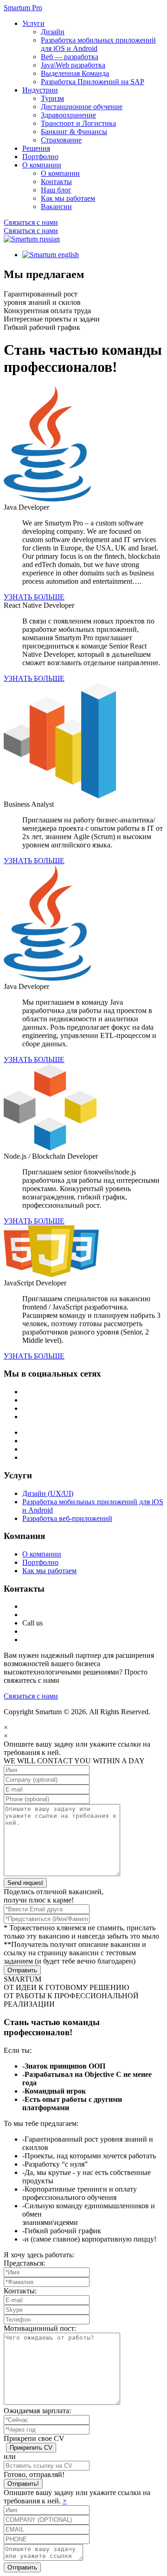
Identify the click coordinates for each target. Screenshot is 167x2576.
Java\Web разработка (73, 65)
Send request (25, 1883)
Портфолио (40, 157)
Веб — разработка (70, 57)
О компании (42, 165)
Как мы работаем (68, 198)
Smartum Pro (23, 8)
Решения (36, 148)
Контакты (56, 182)
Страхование (61, 140)
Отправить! (23, 2484)
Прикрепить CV (31, 2448)
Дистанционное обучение (82, 107)
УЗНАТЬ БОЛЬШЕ (34, 597)
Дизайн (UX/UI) (48, 1493)
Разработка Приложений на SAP (93, 82)
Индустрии (40, 90)
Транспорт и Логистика (78, 123)
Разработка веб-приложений (67, 1518)
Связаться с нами (31, 222)
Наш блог (56, 190)
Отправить (22, 1970)
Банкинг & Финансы (74, 132)
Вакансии (56, 207)
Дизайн (53, 32)
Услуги (33, 23)
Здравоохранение (68, 115)
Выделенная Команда (75, 73)
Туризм (52, 98)
